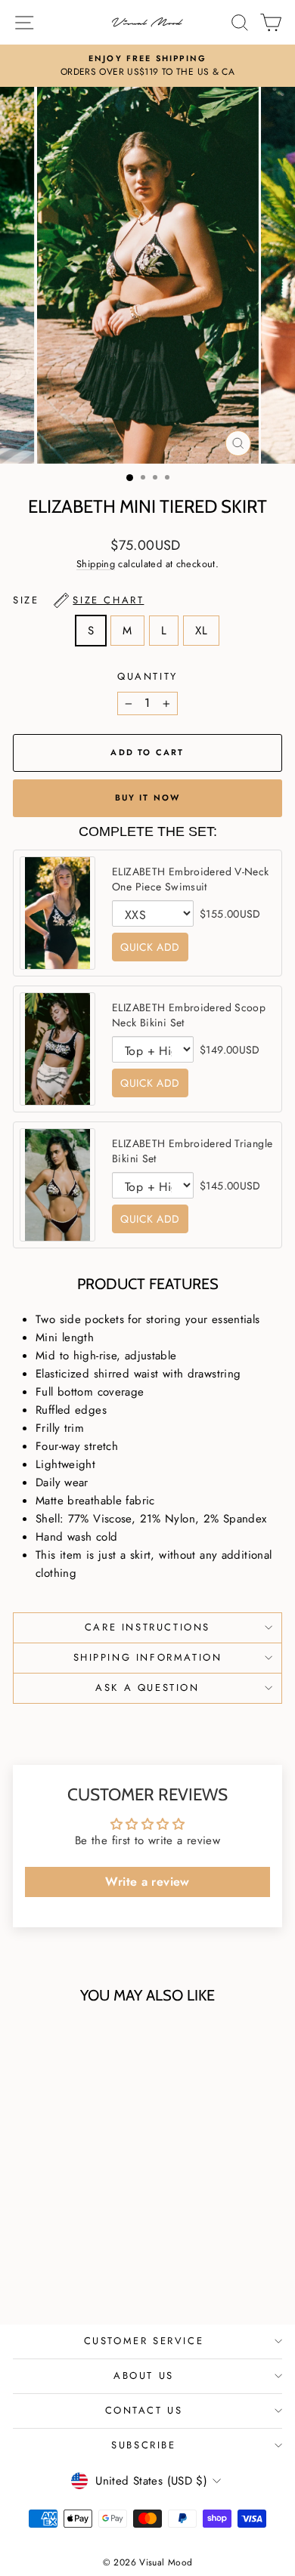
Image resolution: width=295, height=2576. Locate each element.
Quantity (147, 676)
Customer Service (144, 2341)
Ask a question (147, 1688)
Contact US (144, 2410)
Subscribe (143, 2445)
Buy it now (148, 797)
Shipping (96, 564)
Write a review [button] (147, 1882)
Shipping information (148, 1657)
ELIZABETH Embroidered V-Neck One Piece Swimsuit (191, 879)
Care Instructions (147, 1627)
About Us (144, 2375)
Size (78, 600)
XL (201, 631)
